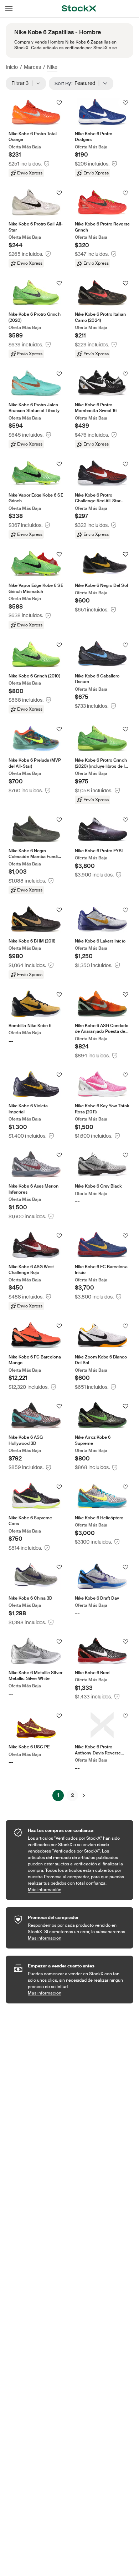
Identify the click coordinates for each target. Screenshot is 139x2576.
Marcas (32, 67)
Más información (77, 1889)
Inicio (12, 67)
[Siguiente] (84, 1795)
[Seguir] (59, 103)
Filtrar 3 (22, 83)
